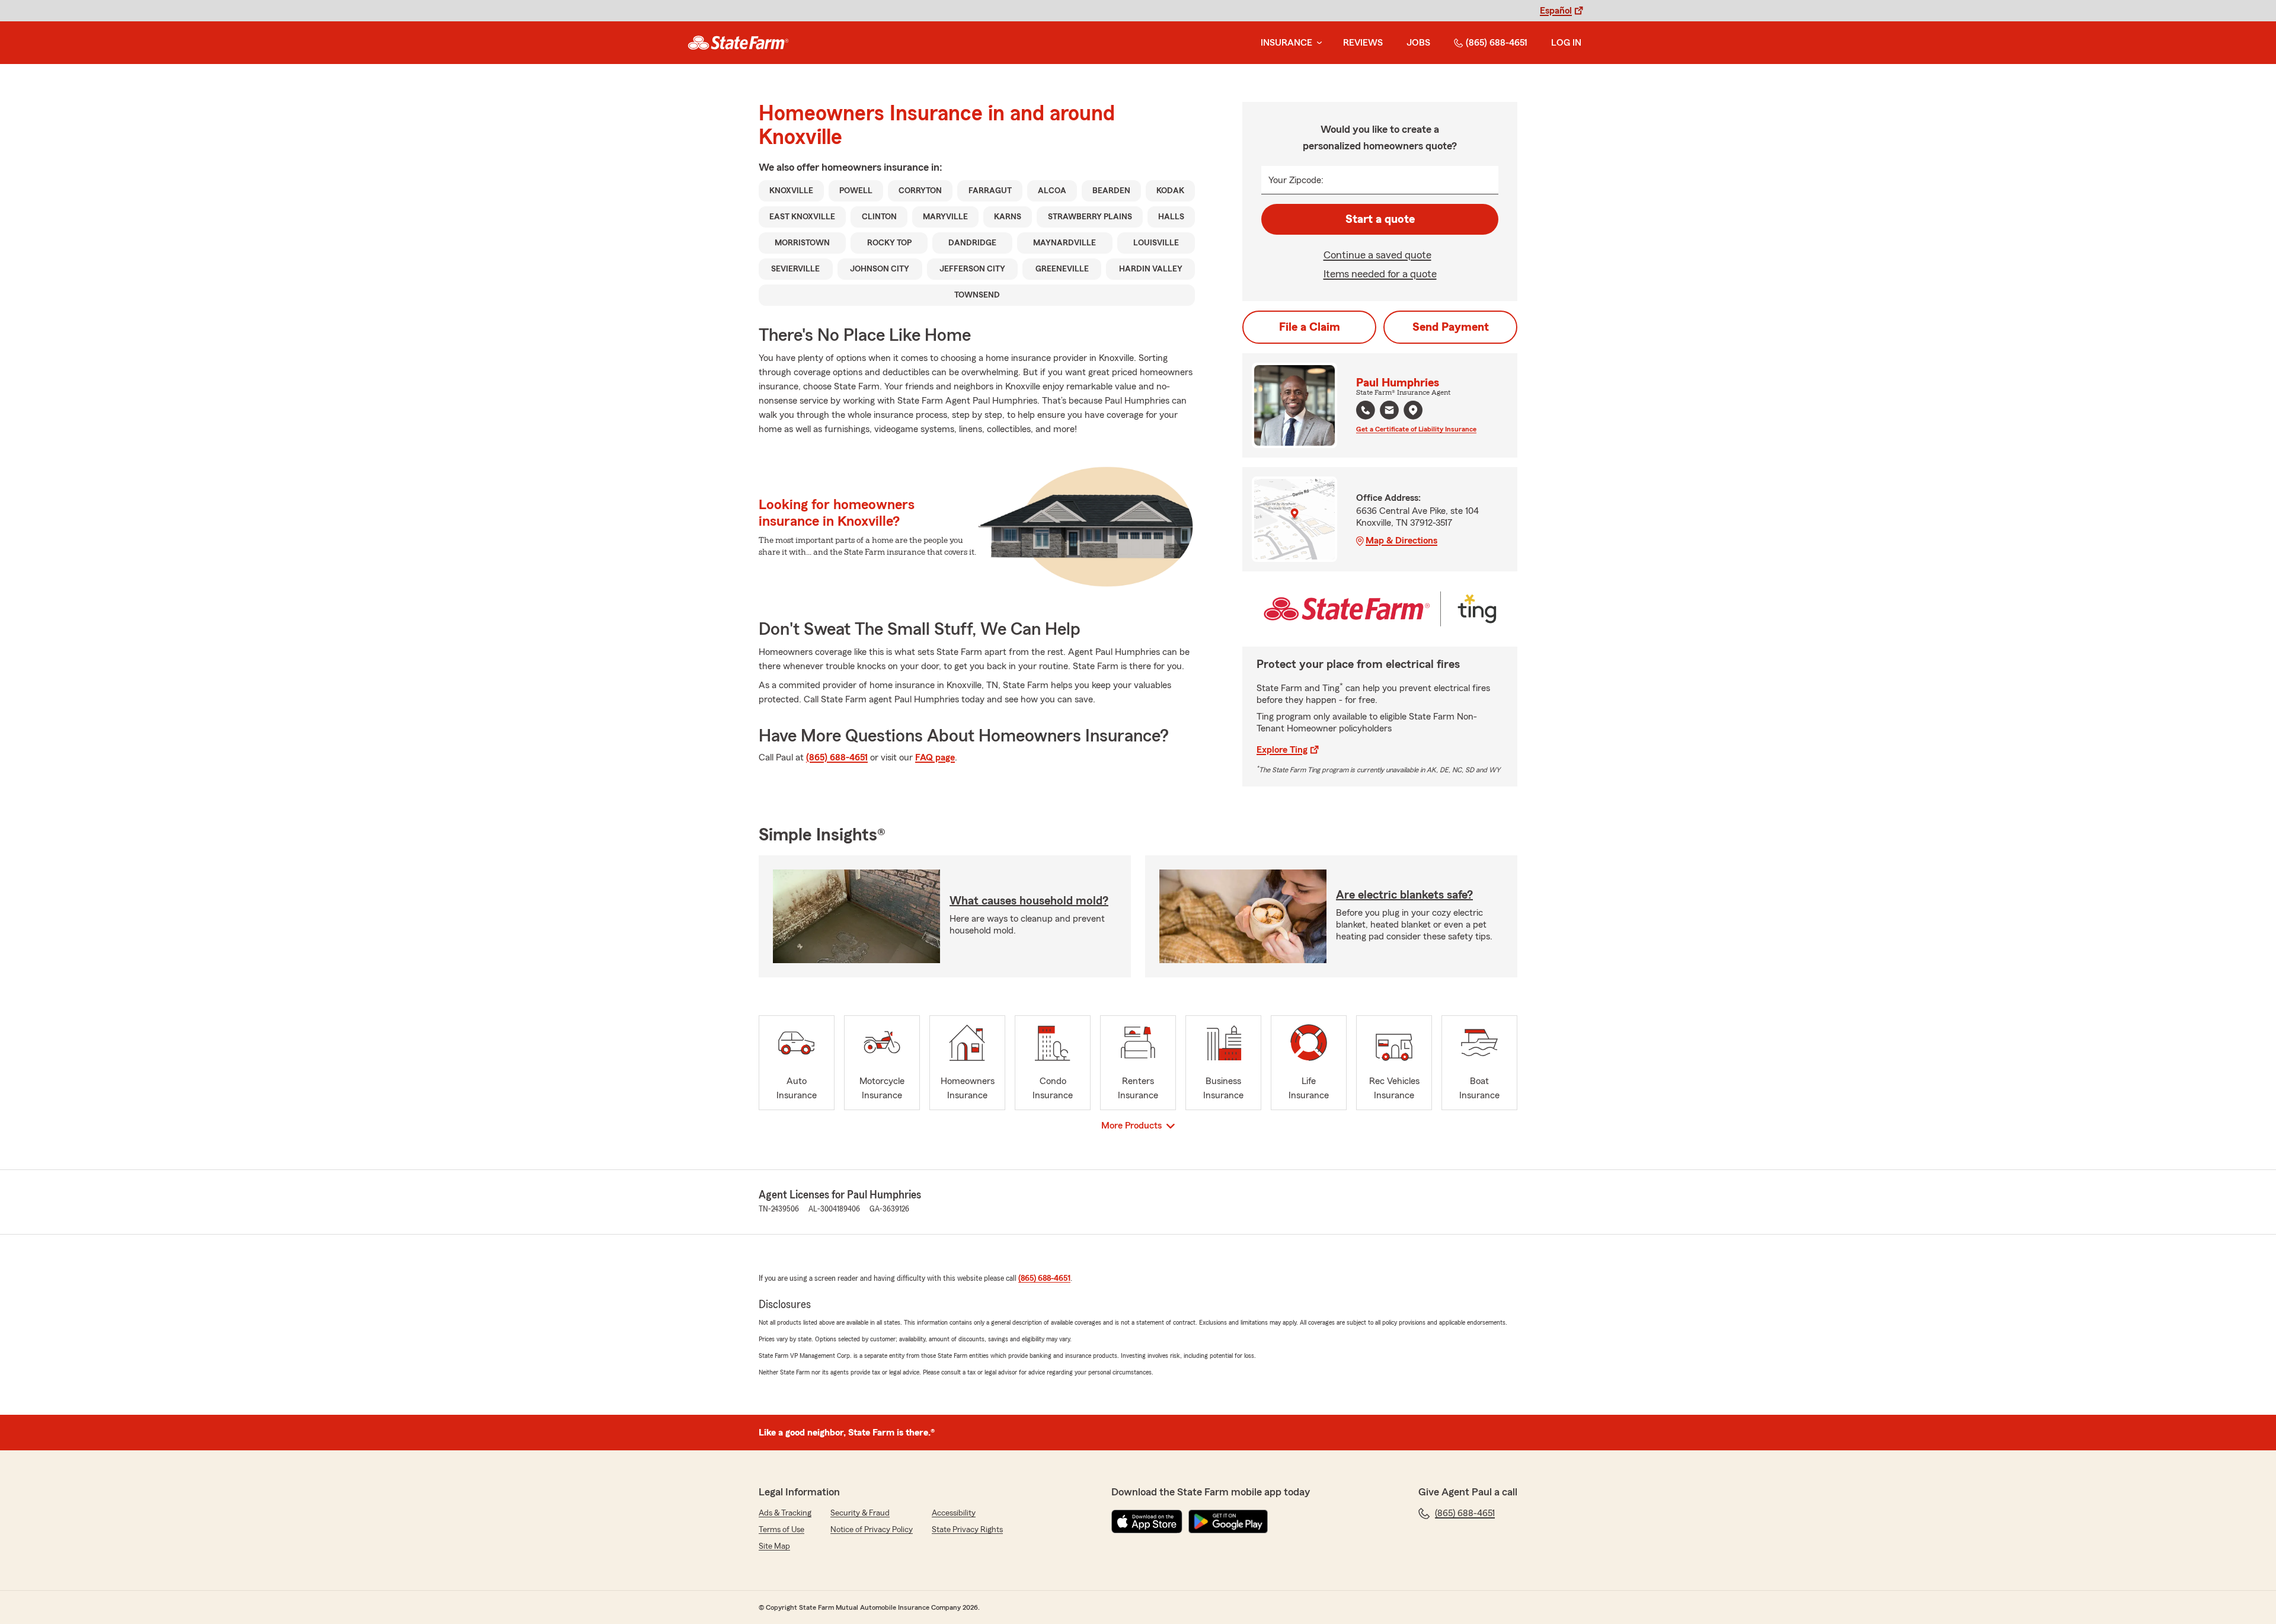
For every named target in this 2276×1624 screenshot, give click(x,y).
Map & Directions (1401, 541)
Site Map (774, 1546)
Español (1556, 11)
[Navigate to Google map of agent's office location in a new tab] (1413, 410)
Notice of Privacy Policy (872, 1530)
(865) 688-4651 (1497, 43)
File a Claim (1310, 327)
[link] (738, 43)
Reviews (1363, 43)
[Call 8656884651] (1366, 410)
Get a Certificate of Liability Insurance (1416, 429)
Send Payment (1451, 327)
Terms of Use (781, 1530)
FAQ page (935, 757)
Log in (1566, 43)
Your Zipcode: (1296, 180)
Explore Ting (1282, 750)
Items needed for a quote (1380, 274)
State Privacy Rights (967, 1530)
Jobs (1418, 43)
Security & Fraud (860, 1513)
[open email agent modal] (1389, 412)
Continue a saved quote (1377, 255)
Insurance (1286, 43)
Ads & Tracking (785, 1513)
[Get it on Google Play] (1228, 1521)
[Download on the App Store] (1147, 1521)
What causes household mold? (1029, 901)
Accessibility (954, 1513)
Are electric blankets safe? (1404, 895)
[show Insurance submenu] (1317, 43)
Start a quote (1380, 219)
